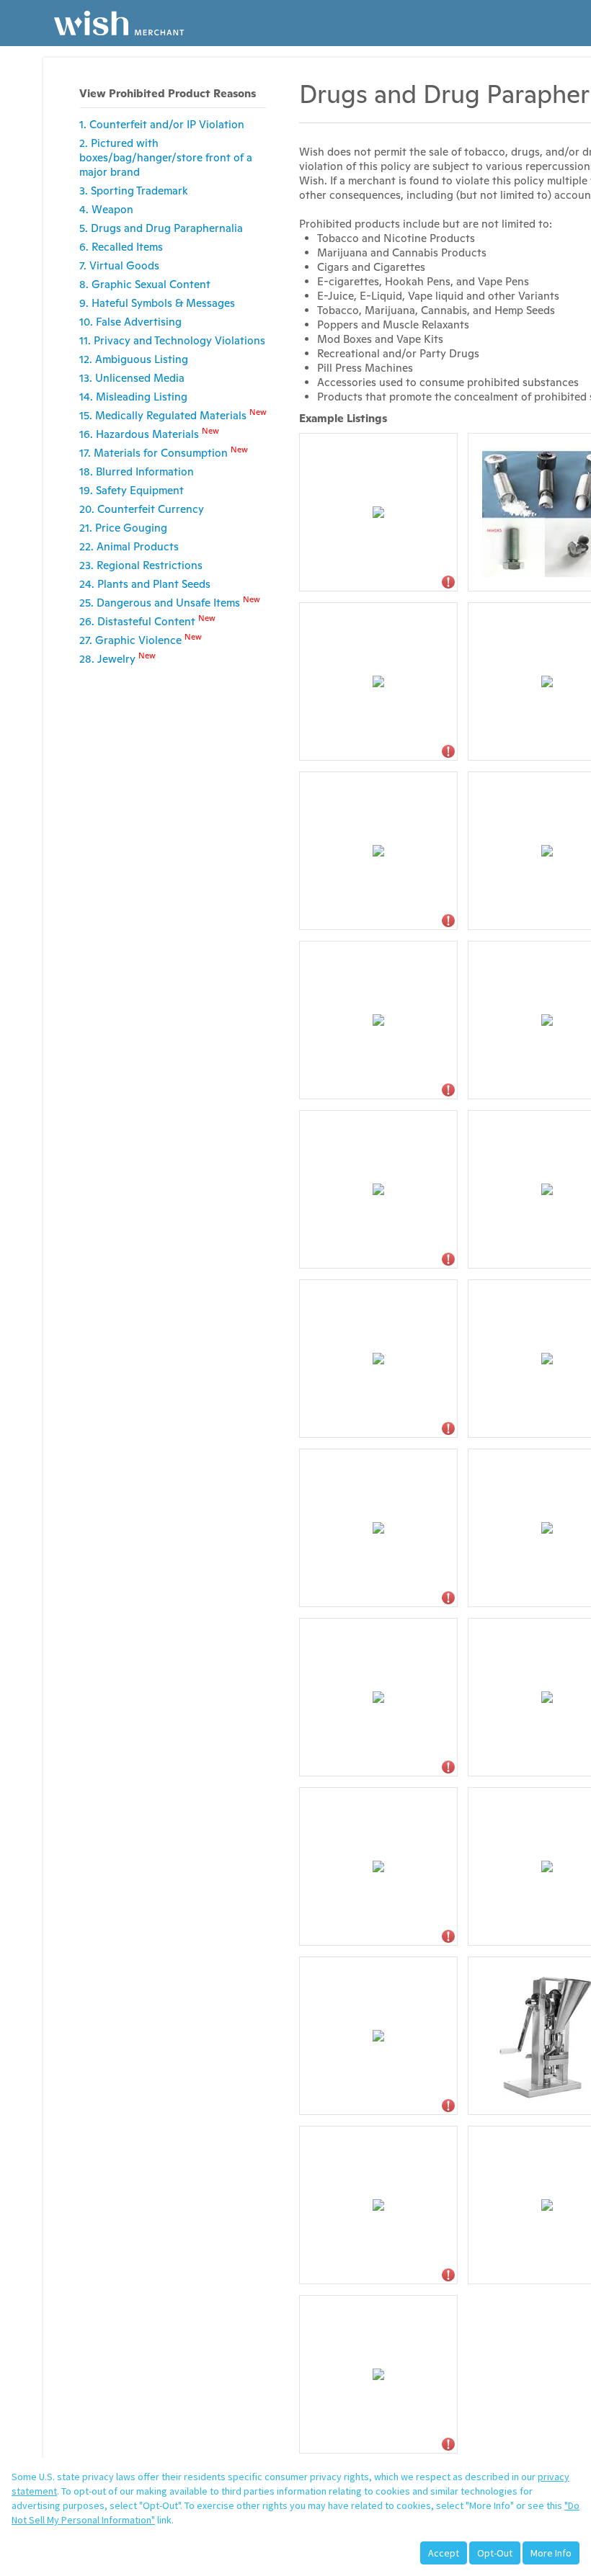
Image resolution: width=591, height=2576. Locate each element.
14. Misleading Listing (133, 397)
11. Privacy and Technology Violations (172, 340)
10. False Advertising (130, 322)
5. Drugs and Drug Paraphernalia (161, 228)
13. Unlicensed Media (132, 378)
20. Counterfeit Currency (142, 509)
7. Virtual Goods (119, 265)
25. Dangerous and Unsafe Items (170, 602)
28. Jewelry (117, 658)
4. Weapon (106, 209)
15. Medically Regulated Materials (173, 415)
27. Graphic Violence (141, 639)
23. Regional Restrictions (141, 565)
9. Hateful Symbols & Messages (157, 303)
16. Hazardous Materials (149, 433)
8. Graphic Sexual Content (145, 284)
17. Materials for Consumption (164, 452)
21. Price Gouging (123, 528)
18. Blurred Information (137, 471)
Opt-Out (495, 2553)
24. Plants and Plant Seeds (145, 584)
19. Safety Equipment (132, 490)
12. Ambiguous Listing (134, 359)
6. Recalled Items (121, 247)
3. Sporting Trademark (134, 191)
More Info (551, 2553)
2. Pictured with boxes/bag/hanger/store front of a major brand (166, 157)
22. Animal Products (129, 546)
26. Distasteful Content (147, 621)
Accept (444, 2553)
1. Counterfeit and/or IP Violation (162, 124)
